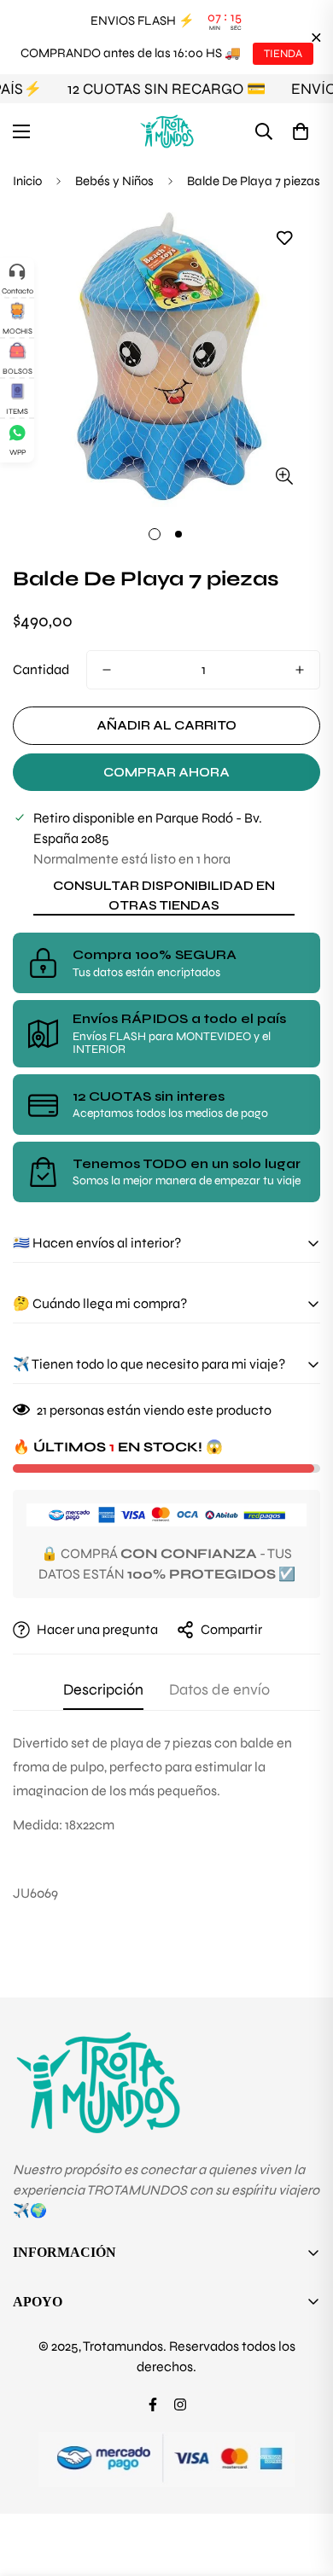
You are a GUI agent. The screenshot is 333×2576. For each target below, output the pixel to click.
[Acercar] (284, 476)
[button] (301, 131)
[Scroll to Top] (302, 2486)
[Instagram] (180, 2404)
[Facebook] (153, 2404)
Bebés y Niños (114, 181)
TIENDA (283, 54)
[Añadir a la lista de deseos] (284, 238)
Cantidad (41, 669)
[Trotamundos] (167, 131)
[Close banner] (316, 37)
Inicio (27, 181)
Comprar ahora (166, 772)
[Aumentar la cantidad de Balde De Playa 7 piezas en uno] (300, 670)
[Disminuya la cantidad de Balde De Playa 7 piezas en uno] (107, 670)
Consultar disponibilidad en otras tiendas (164, 895)
